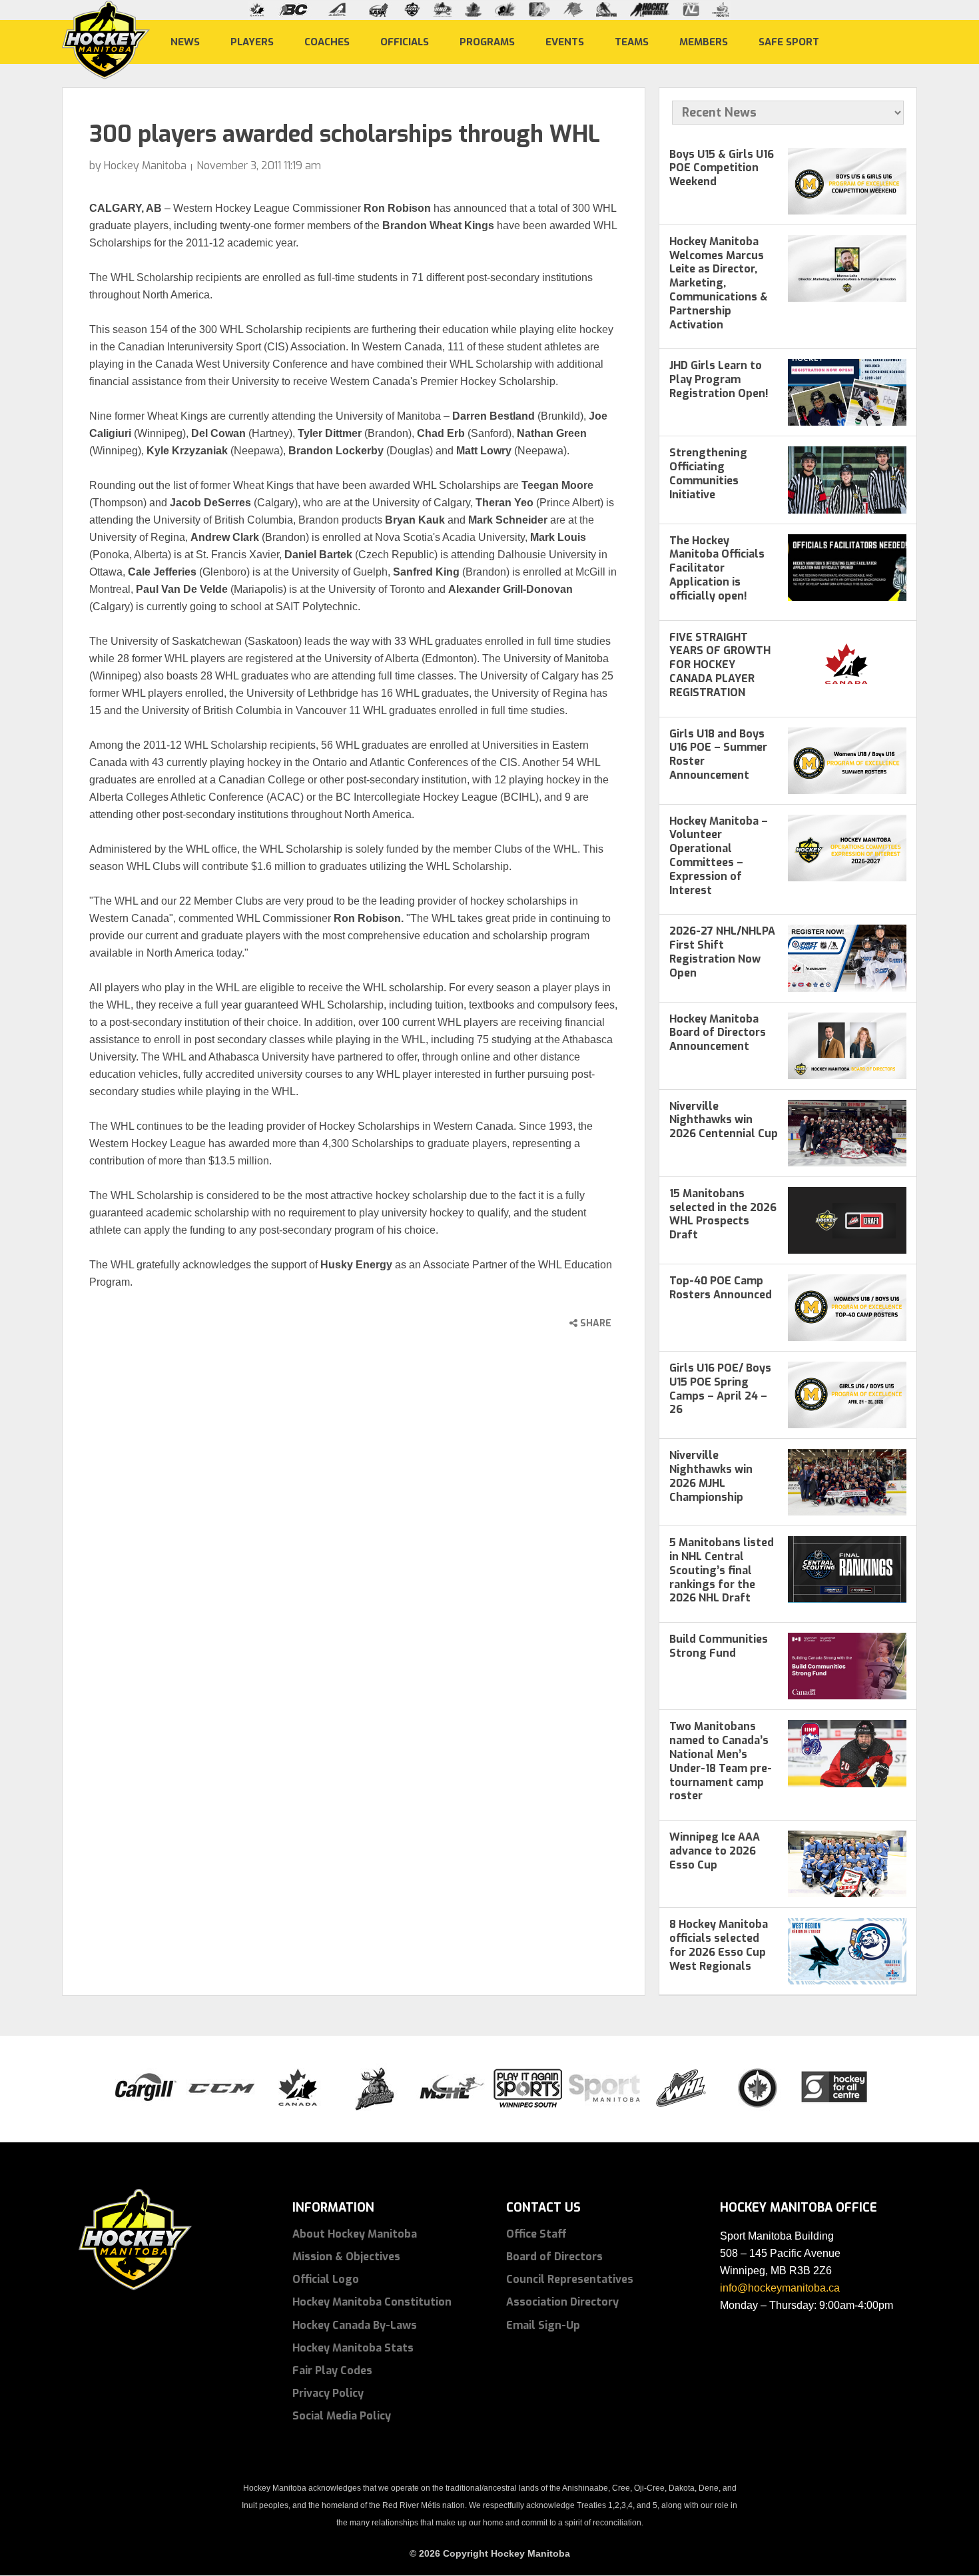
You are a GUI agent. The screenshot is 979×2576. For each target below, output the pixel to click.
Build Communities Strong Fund (719, 1646)
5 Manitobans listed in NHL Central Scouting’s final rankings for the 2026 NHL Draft (722, 1570)
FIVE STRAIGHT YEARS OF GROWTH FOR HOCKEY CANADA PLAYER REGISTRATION (720, 665)
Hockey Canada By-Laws (355, 2325)
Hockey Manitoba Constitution (372, 2302)
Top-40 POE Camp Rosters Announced (721, 1288)
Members (704, 41)
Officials (405, 41)
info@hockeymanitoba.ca (780, 2288)
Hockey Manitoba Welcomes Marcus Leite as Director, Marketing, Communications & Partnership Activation (719, 283)
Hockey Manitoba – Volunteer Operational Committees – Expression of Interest (719, 856)
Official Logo (326, 2279)
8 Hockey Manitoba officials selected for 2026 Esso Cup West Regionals (719, 1945)
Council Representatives (570, 2279)
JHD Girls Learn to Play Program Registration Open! (719, 379)
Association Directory (562, 2302)
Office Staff (536, 2234)
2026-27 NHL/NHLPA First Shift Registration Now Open (722, 952)
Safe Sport (789, 41)
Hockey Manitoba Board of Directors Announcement (718, 1033)
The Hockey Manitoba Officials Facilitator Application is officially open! (717, 568)
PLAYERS (252, 41)
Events (565, 41)
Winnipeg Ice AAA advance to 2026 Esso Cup (715, 1851)
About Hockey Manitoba (355, 2234)
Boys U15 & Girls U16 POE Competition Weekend (722, 168)
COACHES (327, 41)
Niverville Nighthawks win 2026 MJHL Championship (711, 1476)
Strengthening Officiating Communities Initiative (708, 473)
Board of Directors (554, 2257)
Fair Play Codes (332, 2370)
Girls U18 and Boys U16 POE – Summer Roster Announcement (718, 754)
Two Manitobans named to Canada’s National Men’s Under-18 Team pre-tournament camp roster (721, 1761)
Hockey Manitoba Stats (353, 2348)
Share (594, 1323)
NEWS (185, 41)
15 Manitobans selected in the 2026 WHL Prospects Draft (723, 1214)
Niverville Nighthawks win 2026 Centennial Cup (724, 1120)
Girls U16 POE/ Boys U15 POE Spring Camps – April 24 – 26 (720, 1389)
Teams (632, 41)
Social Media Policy (342, 2416)
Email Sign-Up (543, 2325)
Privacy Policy (328, 2393)
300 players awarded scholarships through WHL (345, 134)
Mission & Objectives (346, 2257)
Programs (487, 41)
